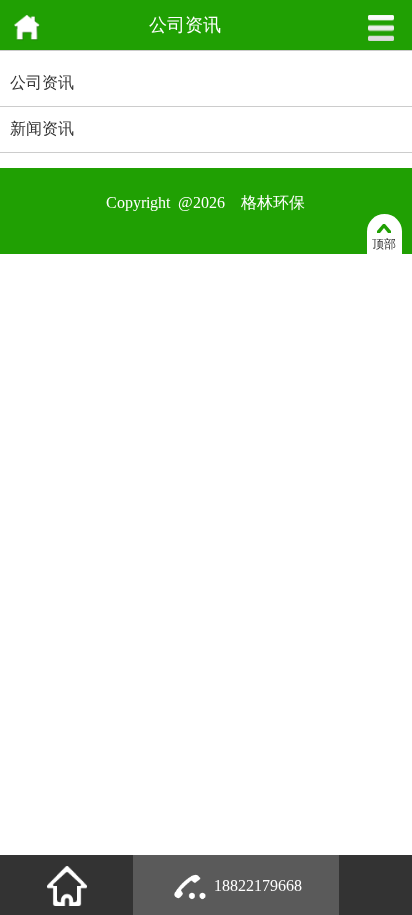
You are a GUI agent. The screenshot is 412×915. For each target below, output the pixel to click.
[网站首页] (67, 885)
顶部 (384, 244)
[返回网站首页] (27, 37)
